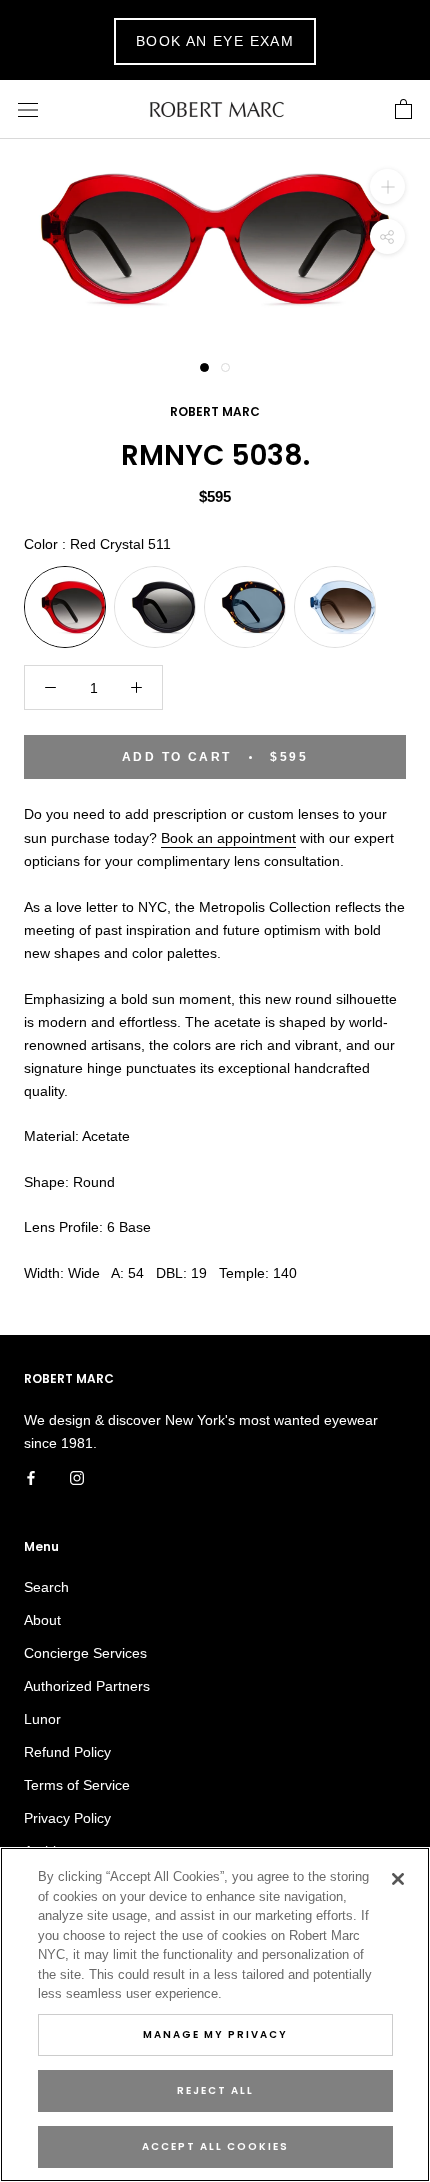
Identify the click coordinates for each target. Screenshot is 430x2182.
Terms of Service (77, 1785)
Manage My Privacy (215, 2034)
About (42, 1620)
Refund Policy (67, 1752)
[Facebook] (31, 1477)
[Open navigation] (28, 109)
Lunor (42, 1719)
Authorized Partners (87, 1686)
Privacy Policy (67, 1818)
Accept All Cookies (215, 2146)
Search (46, 1587)
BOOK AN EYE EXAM (215, 41)
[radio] (65, 607)
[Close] (398, 1879)
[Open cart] (403, 110)
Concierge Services (85, 1653)
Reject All (215, 2090)
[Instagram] (77, 1477)
